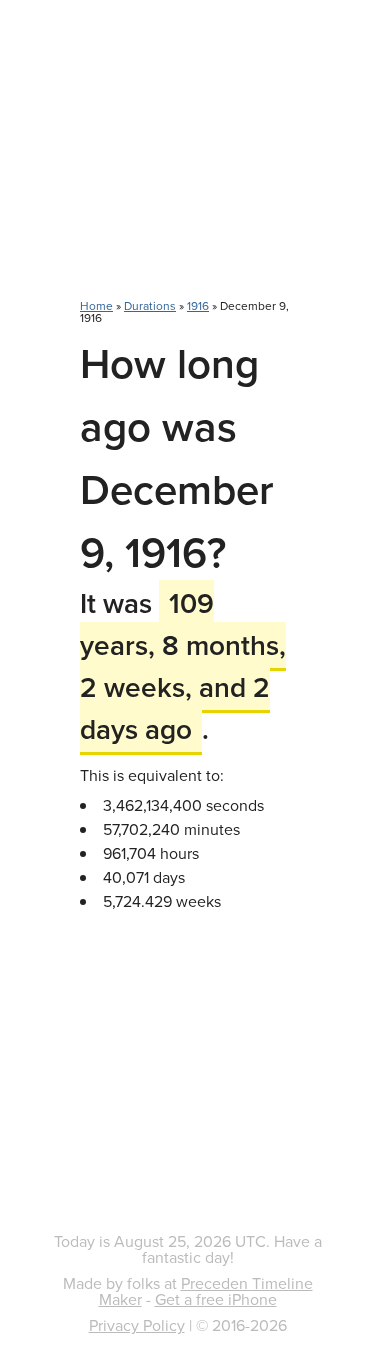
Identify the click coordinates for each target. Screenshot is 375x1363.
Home (96, 305)
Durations (150, 305)
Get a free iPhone (216, 1299)
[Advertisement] (187, 160)
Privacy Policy (137, 1325)
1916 (198, 305)
